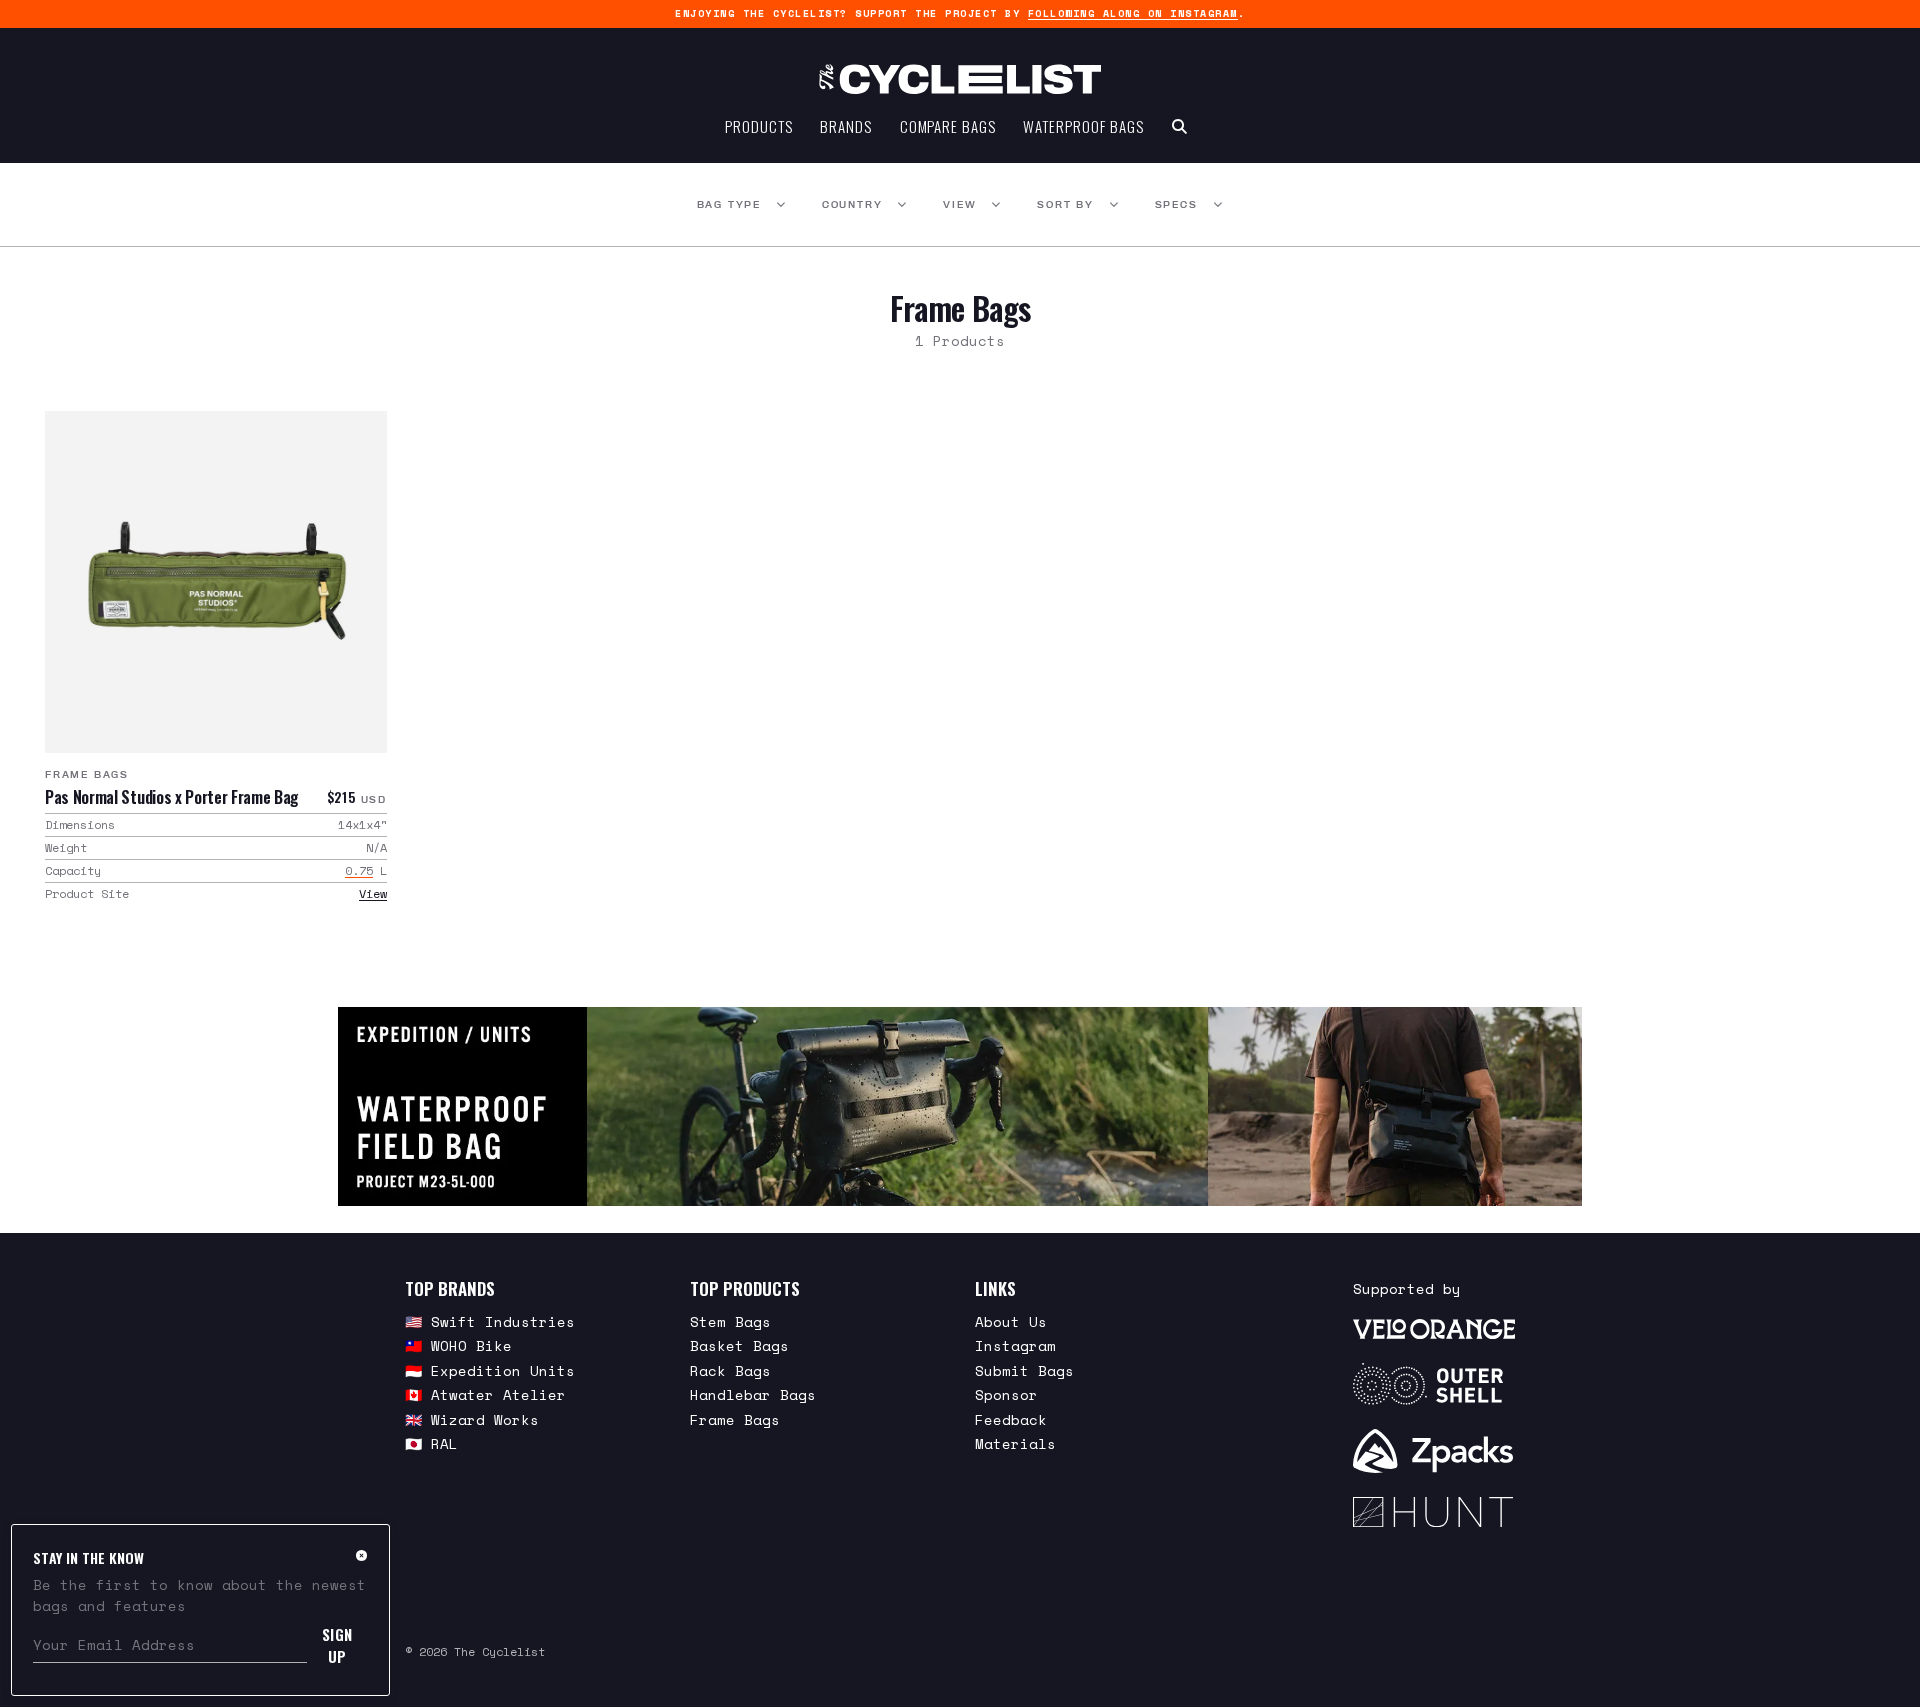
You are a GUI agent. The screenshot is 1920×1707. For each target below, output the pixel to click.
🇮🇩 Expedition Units (490, 1370)
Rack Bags (730, 1370)
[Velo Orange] (1434, 1328)
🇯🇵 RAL (431, 1443)
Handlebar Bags (753, 1394)
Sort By (1065, 204)
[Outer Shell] (1434, 1384)
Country (852, 204)
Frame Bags (87, 774)
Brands (845, 126)
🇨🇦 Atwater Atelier (485, 1394)
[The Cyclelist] (960, 79)
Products (758, 126)
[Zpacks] (1434, 1451)
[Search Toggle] (1179, 126)
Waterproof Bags (1083, 126)
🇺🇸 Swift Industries (490, 1321)
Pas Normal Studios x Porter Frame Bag (171, 797)
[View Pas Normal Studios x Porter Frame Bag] (216, 582)
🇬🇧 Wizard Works (472, 1419)
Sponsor (1006, 1394)
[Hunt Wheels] (1434, 1512)
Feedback (1011, 1419)
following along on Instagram (1133, 13)
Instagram (1015, 1345)
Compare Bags (948, 126)
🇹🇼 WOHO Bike (458, 1345)
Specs (1176, 204)
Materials (1015, 1443)
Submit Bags (1024, 1370)
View (959, 204)
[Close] (361, 1555)
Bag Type (729, 204)
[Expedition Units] (960, 1106)
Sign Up (337, 1645)
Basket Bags (739, 1345)
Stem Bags (730, 1321)
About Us (1011, 1321)
